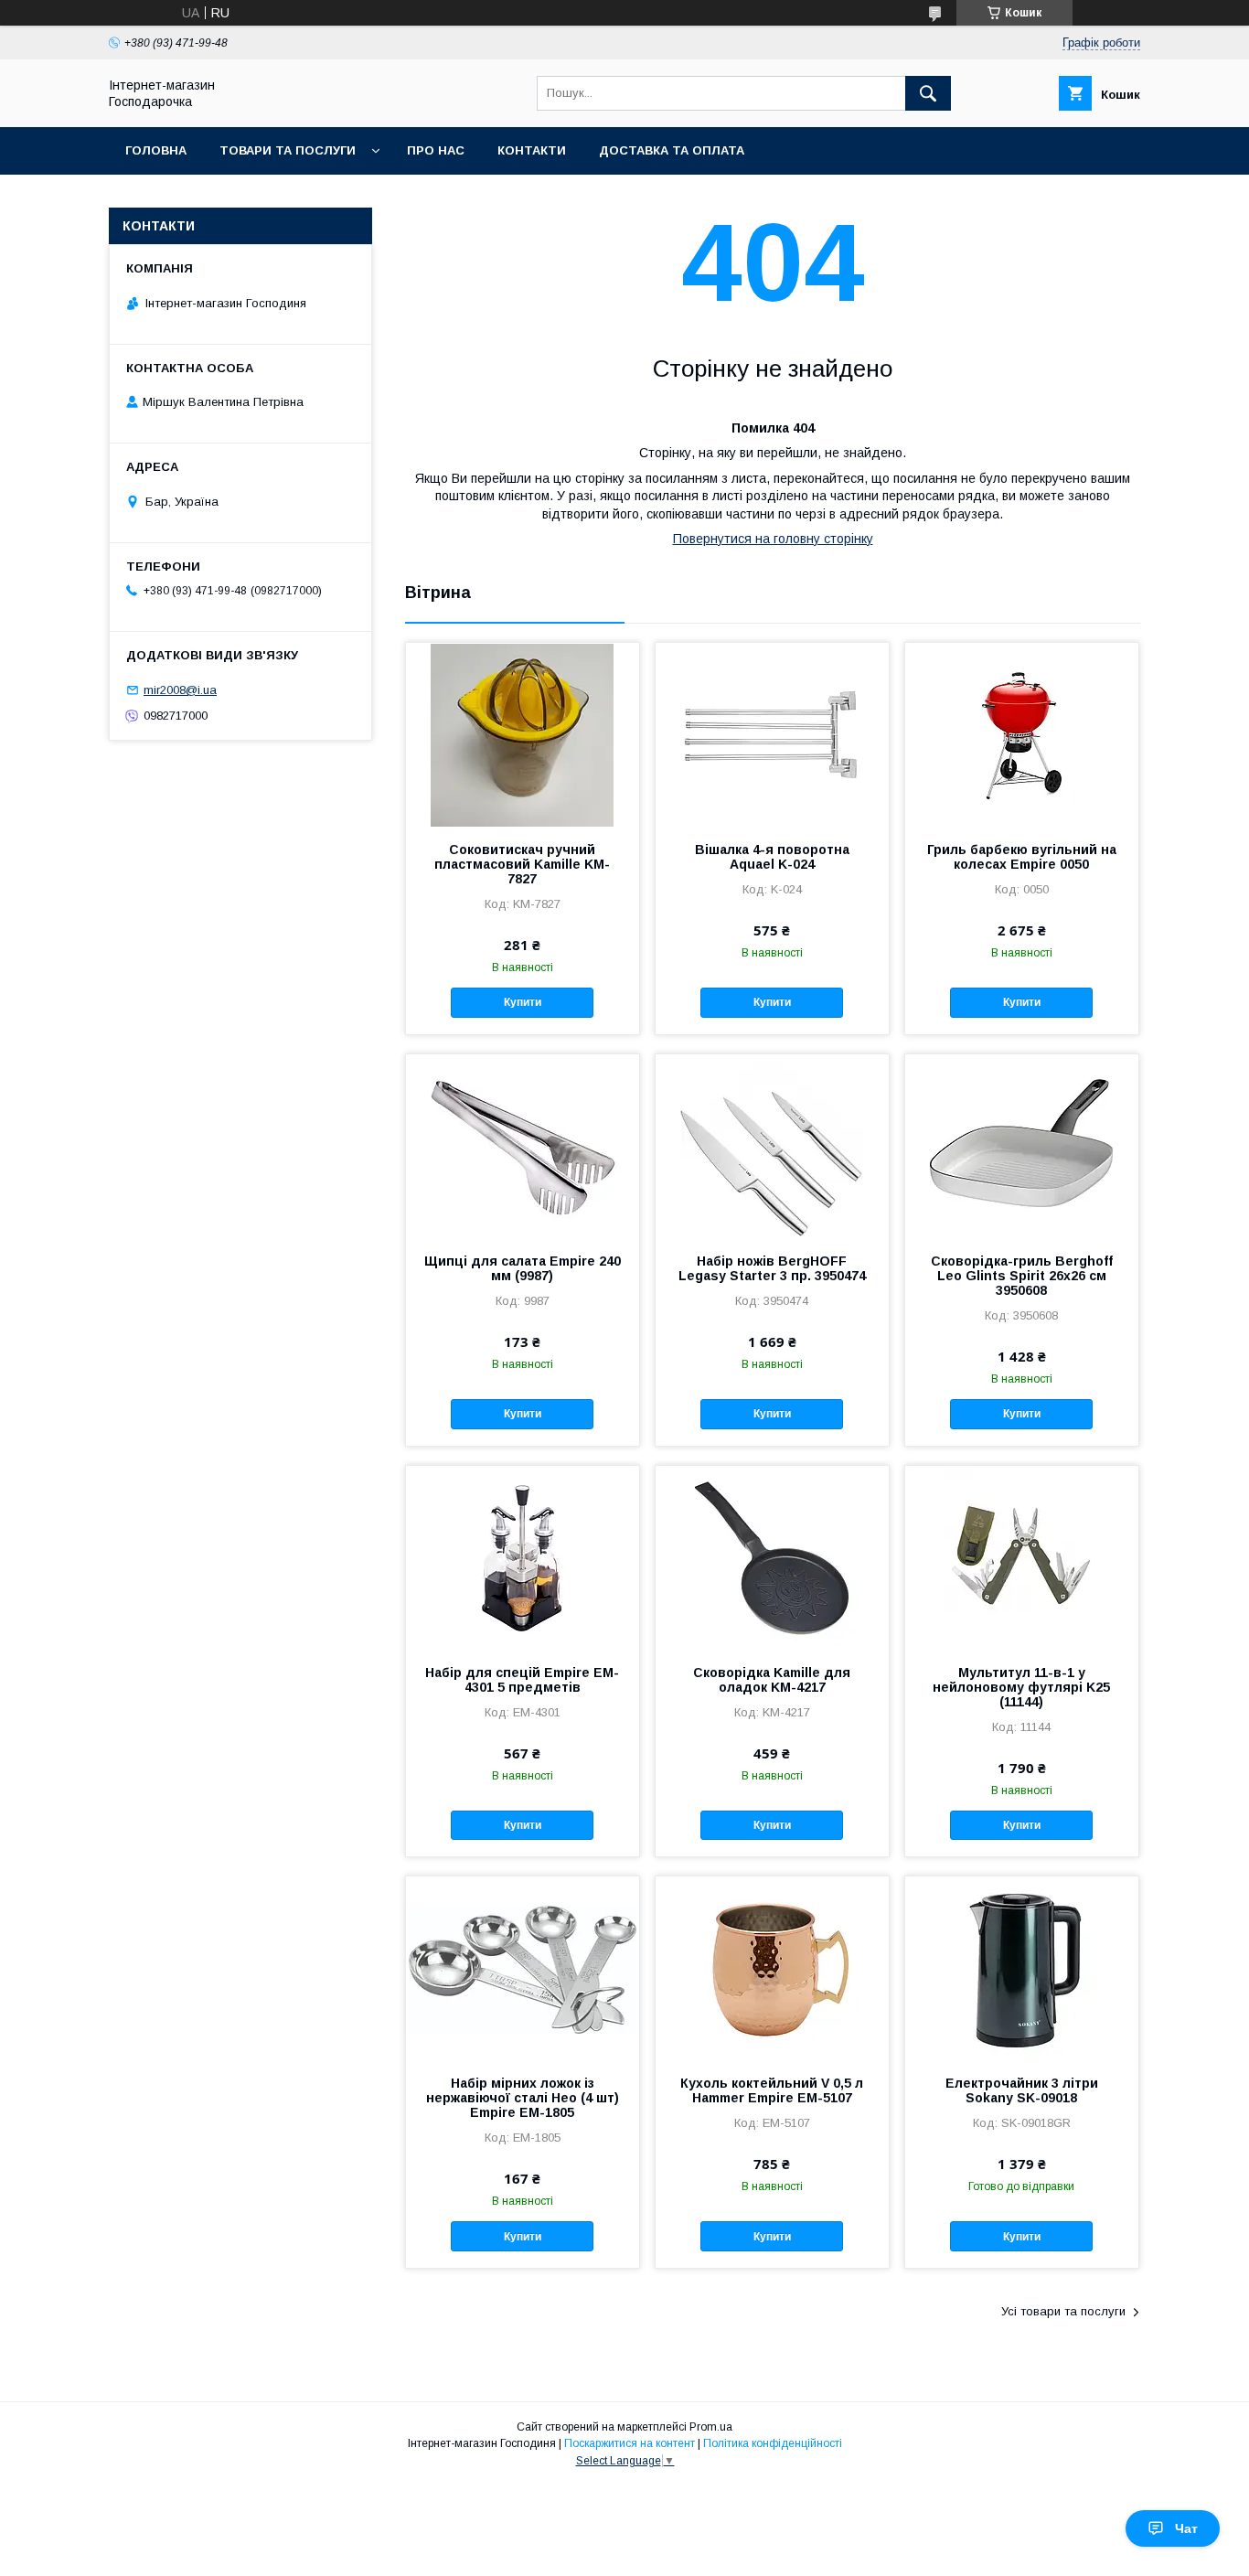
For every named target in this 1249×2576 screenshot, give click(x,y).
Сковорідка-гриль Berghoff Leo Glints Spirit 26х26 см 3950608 (1022, 1276)
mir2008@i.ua (180, 690)
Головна (156, 150)
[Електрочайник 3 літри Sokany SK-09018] (1022, 1968)
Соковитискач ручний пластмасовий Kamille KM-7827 (522, 864)
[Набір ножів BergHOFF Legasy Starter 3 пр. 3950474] (772, 1146)
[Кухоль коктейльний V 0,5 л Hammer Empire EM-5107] (772, 1968)
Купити (523, 1002)
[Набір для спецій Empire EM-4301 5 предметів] (523, 1557)
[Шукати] (928, 93)
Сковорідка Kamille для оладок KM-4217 (772, 1680)
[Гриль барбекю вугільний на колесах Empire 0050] (1022, 734)
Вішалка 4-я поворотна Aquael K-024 (772, 857)
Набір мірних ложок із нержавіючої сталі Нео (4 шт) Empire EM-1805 (523, 2098)
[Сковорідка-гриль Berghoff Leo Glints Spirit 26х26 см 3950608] (1022, 1146)
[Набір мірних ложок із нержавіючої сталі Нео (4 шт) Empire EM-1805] (523, 1968)
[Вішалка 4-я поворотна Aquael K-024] (772, 734)
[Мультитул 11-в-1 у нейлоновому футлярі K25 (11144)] (1022, 1557)
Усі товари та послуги (1063, 2311)
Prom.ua (711, 2427)
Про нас (436, 150)
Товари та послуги (288, 150)
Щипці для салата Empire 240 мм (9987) (523, 1268)
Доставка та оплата (672, 150)
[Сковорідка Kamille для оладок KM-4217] (772, 1557)
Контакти (532, 150)
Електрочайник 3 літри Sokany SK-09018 (1022, 2090)
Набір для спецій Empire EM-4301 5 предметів (522, 1680)
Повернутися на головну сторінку (773, 539)
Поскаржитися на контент (630, 2443)
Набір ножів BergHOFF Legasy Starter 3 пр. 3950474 (772, 1268)
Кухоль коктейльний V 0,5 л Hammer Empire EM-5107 (772, 2090)
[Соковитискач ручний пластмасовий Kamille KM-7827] (523, 734)
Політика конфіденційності (773, 2443)
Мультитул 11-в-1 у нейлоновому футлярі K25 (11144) (1021, 1687)
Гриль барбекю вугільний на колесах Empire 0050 (1022, 857)
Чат (1186, 2528)
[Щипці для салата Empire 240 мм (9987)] (523, 1146)
